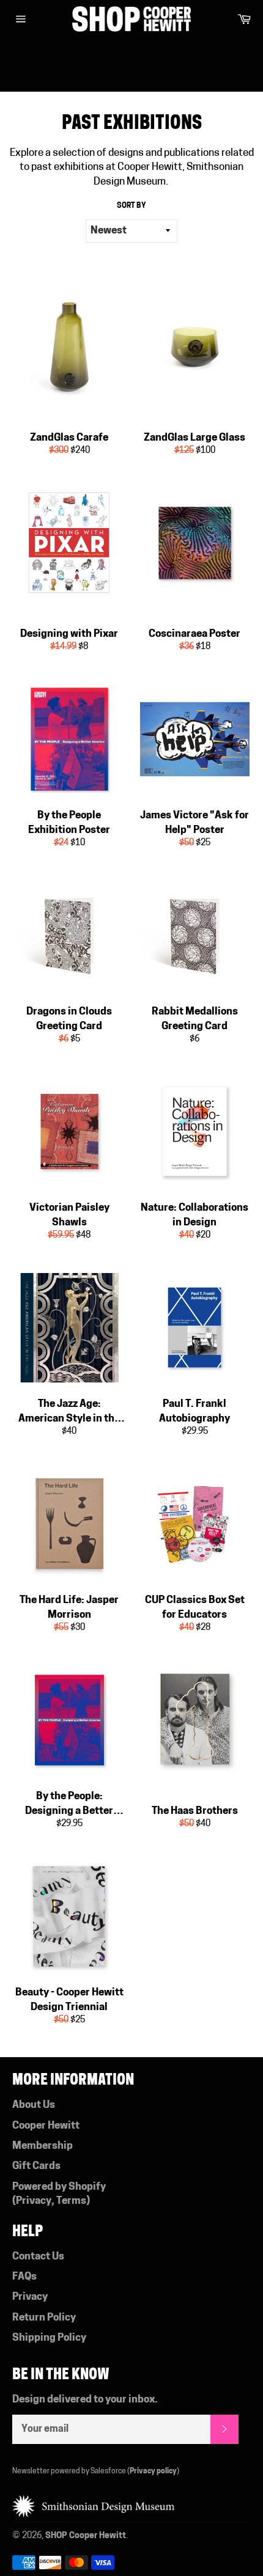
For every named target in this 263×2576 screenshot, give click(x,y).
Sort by (131, 206)
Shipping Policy (49, 2338)
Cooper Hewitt (46, 2126)
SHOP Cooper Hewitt (86, 2536)
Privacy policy (153, 2471)
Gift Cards (36, 2166)
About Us (34, 2105)
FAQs (24, 2277)
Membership (43, 2146)
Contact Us (38, 2257)
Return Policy (44, 2318)
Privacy (34, 2201)
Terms (71, 2201)
